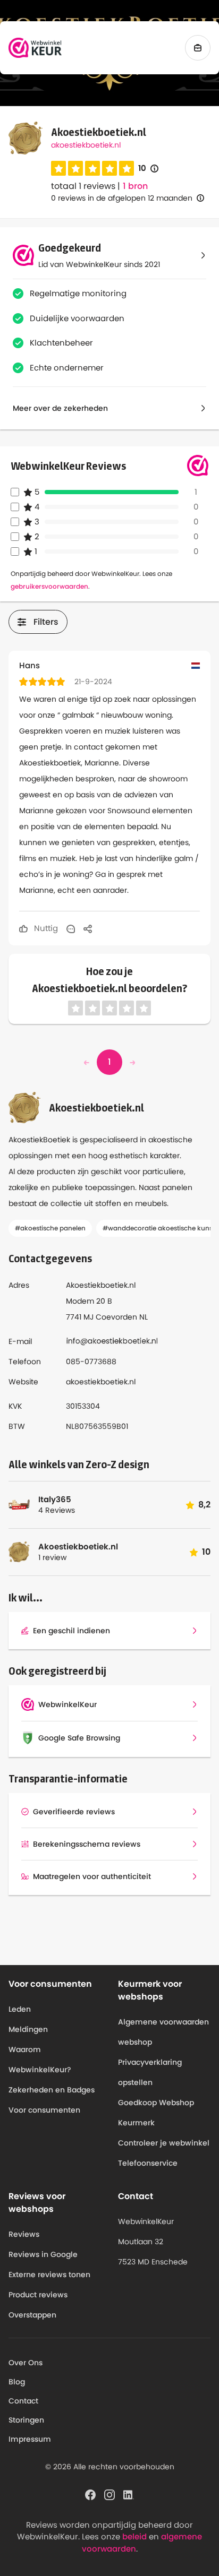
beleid (134, 2536)
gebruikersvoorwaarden (49, 586)
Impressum (30, 2439)
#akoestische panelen (50, 1228)
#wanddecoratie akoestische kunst (159, 1228)
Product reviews (38, 2295)
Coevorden (116, 1317)
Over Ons (26, 2363)
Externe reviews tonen (49, 2275)
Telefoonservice (148, 2163)
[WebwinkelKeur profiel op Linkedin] (129, 2494)
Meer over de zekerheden (60, 408)
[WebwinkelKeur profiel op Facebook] (90, 2494)
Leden (20, 2009)
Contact (23, 2401)
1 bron (135, 186)
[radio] (58, 168)
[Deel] (88, 928)
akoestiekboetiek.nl (86, 145)
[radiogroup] (92, 168)
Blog (17, 2382)
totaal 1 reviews (83, 186)
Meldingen (28, 2029)
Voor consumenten (44, 2110)
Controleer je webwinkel (164, 2143)
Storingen (26, 2420)
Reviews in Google (43, 2254)
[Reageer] (71, 928)
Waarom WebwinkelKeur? (40, 2060)
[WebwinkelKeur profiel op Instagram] (109, 2494)
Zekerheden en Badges (52, 2090)
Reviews (24, 2234)
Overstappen (32, 2315)
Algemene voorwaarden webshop (163, 2032)
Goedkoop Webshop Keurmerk (156, 2113)
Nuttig (45, 928)
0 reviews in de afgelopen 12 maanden (122, 198)
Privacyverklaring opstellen (150, 2072)
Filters (46, 622)
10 (148, 169)
